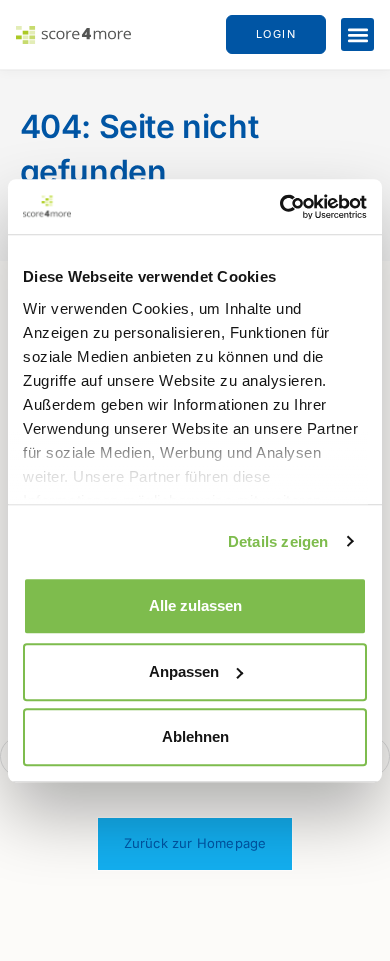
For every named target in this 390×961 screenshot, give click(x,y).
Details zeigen (278, 541)
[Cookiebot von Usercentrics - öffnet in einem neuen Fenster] (280, 207)
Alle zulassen (195, 605)
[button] (357, 34)
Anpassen (184, 671)
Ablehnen (195, 736)
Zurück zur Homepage (195, 843)
